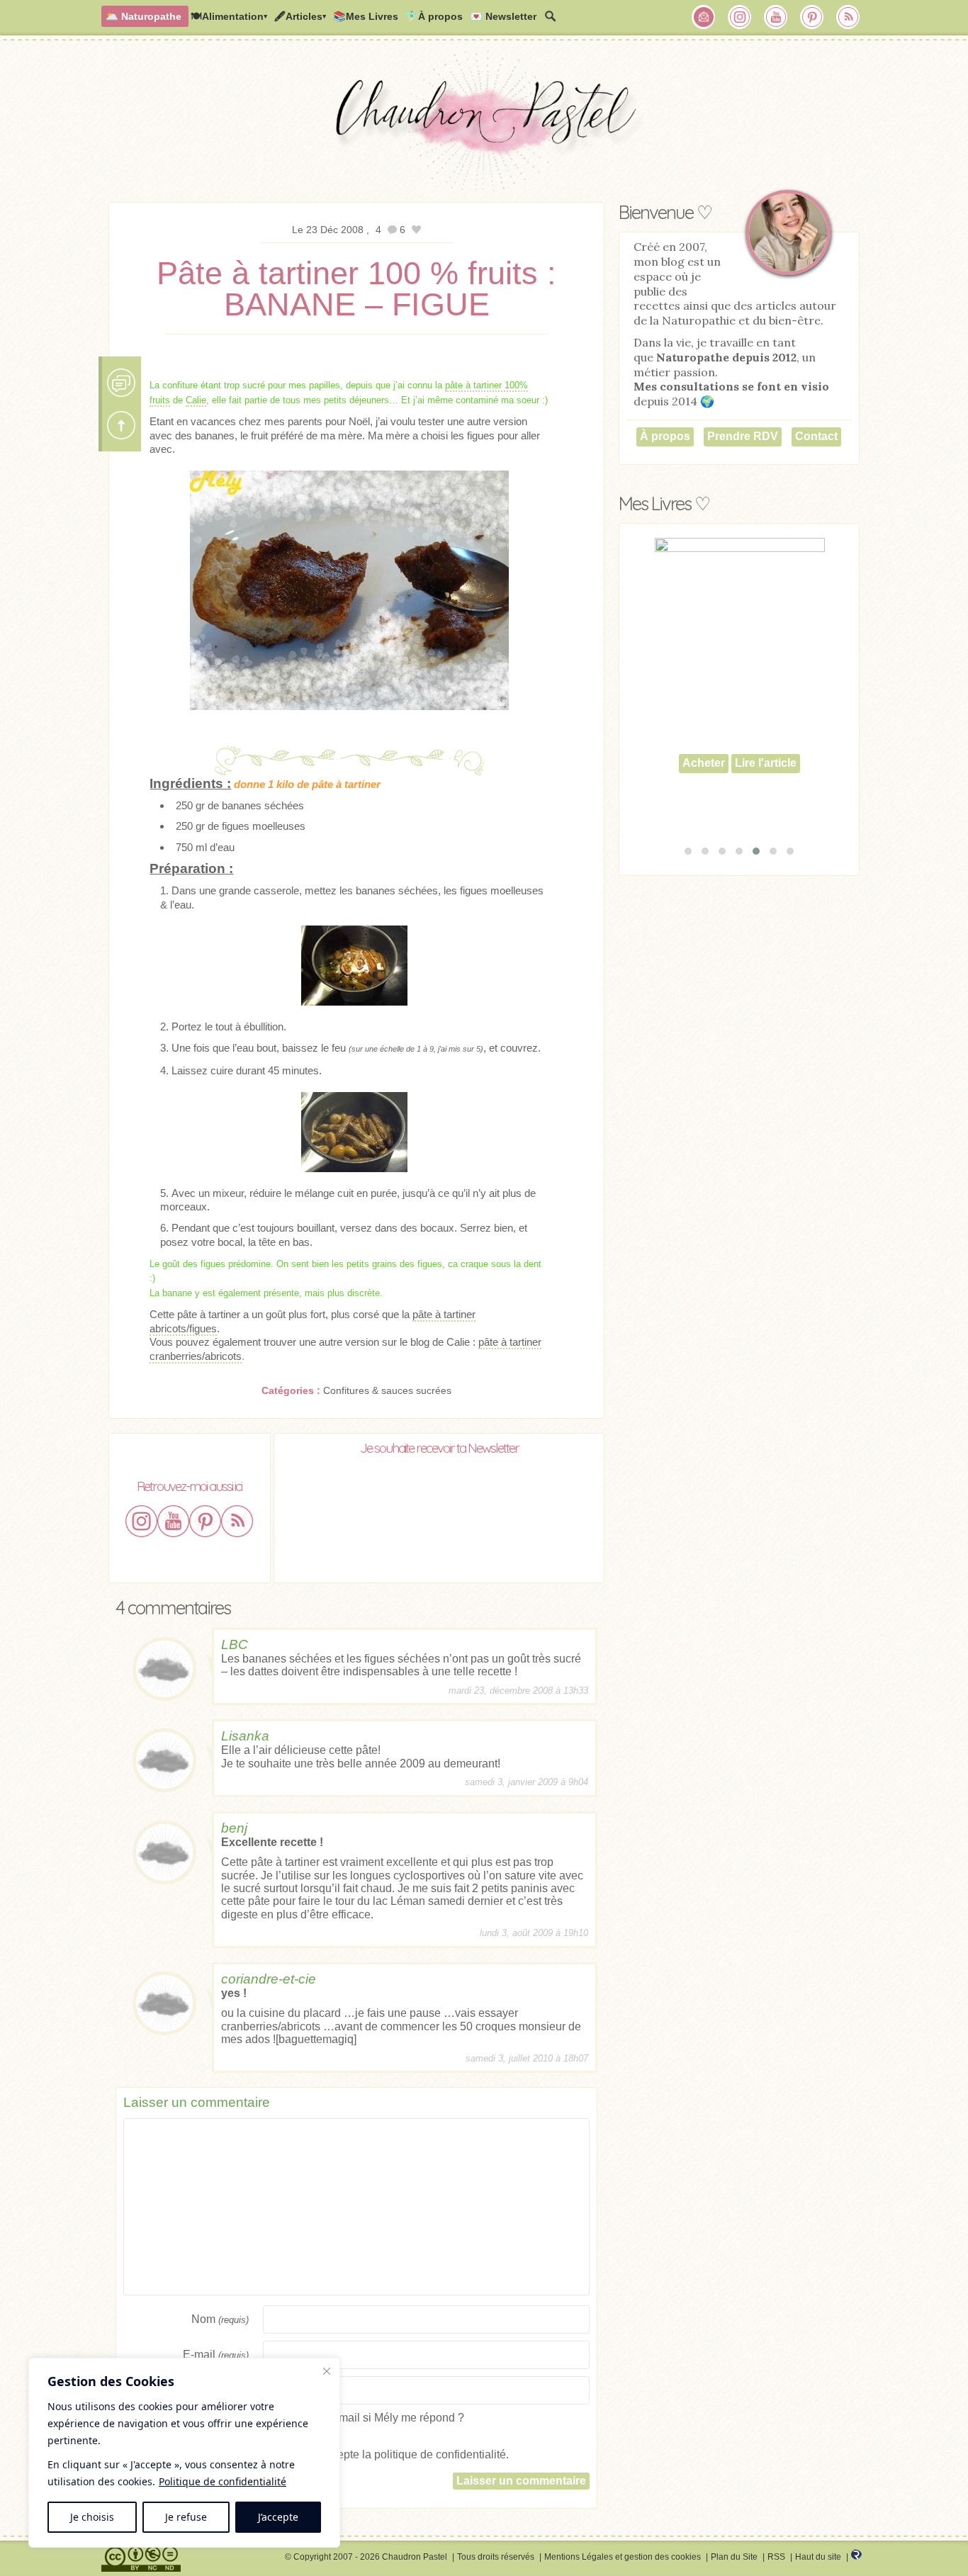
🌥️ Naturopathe (143, 16)
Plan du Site (734, 2557)
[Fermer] (327, 2371)
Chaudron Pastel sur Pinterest (812, 17)
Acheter (704, 795)
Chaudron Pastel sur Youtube (776, 17)
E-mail (216, 2355)
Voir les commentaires (121, 383)
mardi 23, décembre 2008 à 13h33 (518, 1691)
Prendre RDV (743, 436)
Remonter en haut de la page (121, 425)
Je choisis (92, 2517)
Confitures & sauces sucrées (387, 1390)
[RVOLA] (856, 2557)
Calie (196, 400)
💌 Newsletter (503, 16)
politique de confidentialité (440, 2454)
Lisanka (245, 1736)
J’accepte (278, 2517)
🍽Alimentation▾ (229, 16)
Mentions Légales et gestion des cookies (623, 2557)
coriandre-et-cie (269, 1979)
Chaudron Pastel (484, 124)
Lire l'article (766, 795)
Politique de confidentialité (223, 2481)
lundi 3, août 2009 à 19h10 (534, 1933)
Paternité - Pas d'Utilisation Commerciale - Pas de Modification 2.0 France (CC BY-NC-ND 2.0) (141, 2559)
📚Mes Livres (366, 16)
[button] (688, 851)
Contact (816, 436)
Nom (220, 2319)
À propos (665, 436)
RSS (776, 2557)
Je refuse (186, 2517)
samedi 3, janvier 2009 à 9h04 (527, 1782)
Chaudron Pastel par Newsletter (704, 17)
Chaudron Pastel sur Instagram (740, 17)
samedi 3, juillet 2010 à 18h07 (527, 2058)
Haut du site (818, 2557)
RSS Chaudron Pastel (848, 17)
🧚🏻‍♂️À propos (434, 16)
